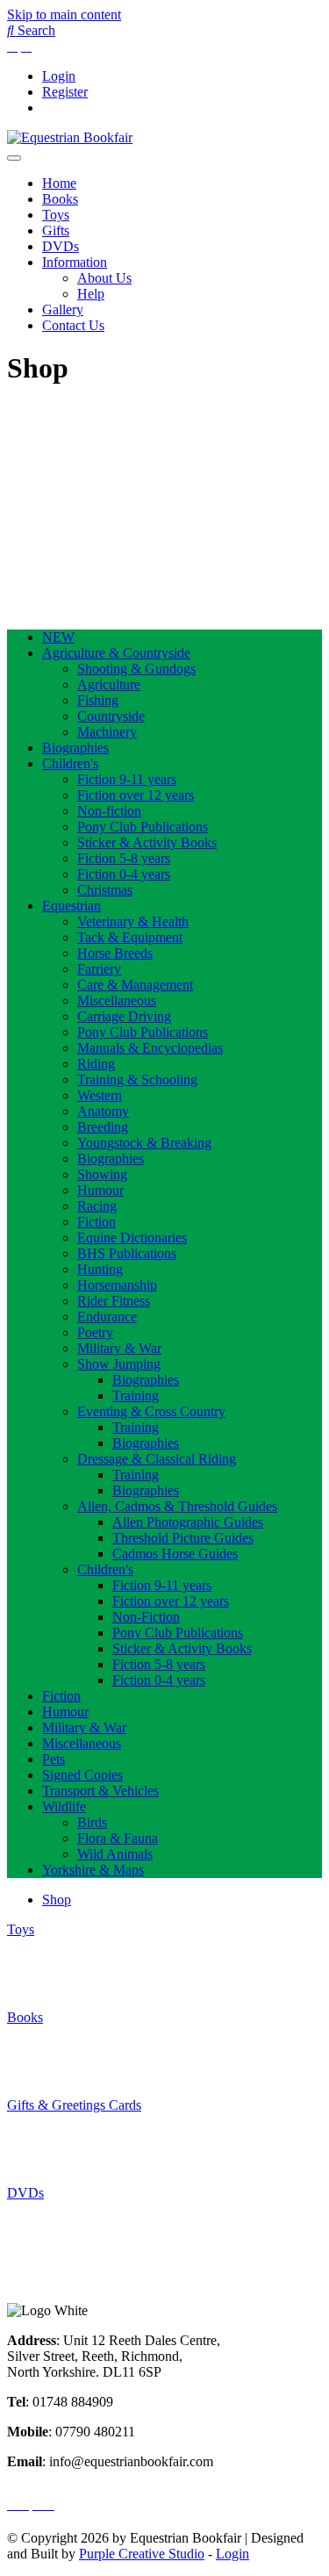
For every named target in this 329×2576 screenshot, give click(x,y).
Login (59, 76)
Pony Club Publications (143, 827)
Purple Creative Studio (142, 2554)
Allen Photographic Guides (188, 1522)
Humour (100, 1190)
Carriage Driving (124, 1016)
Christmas (105, 890)
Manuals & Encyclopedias (150, 1048)
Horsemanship (117, 1285)
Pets (54, 1759)
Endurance (107, 1317)
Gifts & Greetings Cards (74, 2105)
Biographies (75, 748)
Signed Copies (82, 1775)
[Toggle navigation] (14, 158)
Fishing (98, 700)
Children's (70, 763)
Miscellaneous (117, 1000)
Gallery (63, 309)
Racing (97, 1206)
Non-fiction (109, 811)
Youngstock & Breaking (144, 1143)
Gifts (56, 230)
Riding (96, 1064)
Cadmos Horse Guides (175, 1554)
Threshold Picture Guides (183, 1538)
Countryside (111, 716)
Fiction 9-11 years (127, 779)
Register (65, 92)
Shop (57, 1900)
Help (91, 294)
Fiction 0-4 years (124, 874)
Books (60, 199)
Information (75, 262)
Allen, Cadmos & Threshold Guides (177, 1506)
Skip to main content (64, 14)
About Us (104, 278)
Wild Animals (115, 1854)
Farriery (99, 969)
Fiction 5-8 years (124, 858)
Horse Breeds (115, 953)
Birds (92, 1822)
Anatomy (103, 1111)
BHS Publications (127, 1253)
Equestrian (72, 906)
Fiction (97, 1222)
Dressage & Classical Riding (157, 1459)
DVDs (61, 246)
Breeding (103, 1127)
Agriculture (109, 684)
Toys (56, 215)
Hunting (100, 1269)
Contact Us (73, 325)
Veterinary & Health (133, 921)
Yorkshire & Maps (93, 1870)
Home (59, 183)
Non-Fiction (146, 1617)
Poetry (95, 1332)
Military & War (119, 1348)
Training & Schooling (137, 1079)
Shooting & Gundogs (136, 669)
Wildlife (64, 1806)
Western (100, 1095)
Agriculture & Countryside (116, 653)
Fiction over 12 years (136, 795)
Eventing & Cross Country (151, 1411)
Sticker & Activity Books (147, 842)
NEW (58, 637)
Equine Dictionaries (132, 1238)
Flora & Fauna (118, 1838)
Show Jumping (119, 1364)
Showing (102, 1174)
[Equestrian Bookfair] (70, 137)
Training (136, 1396)
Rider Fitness (114, 1301)
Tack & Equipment (130, 937)
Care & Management (135, 985)
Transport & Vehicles (100, 1791)
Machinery (107, 732)
